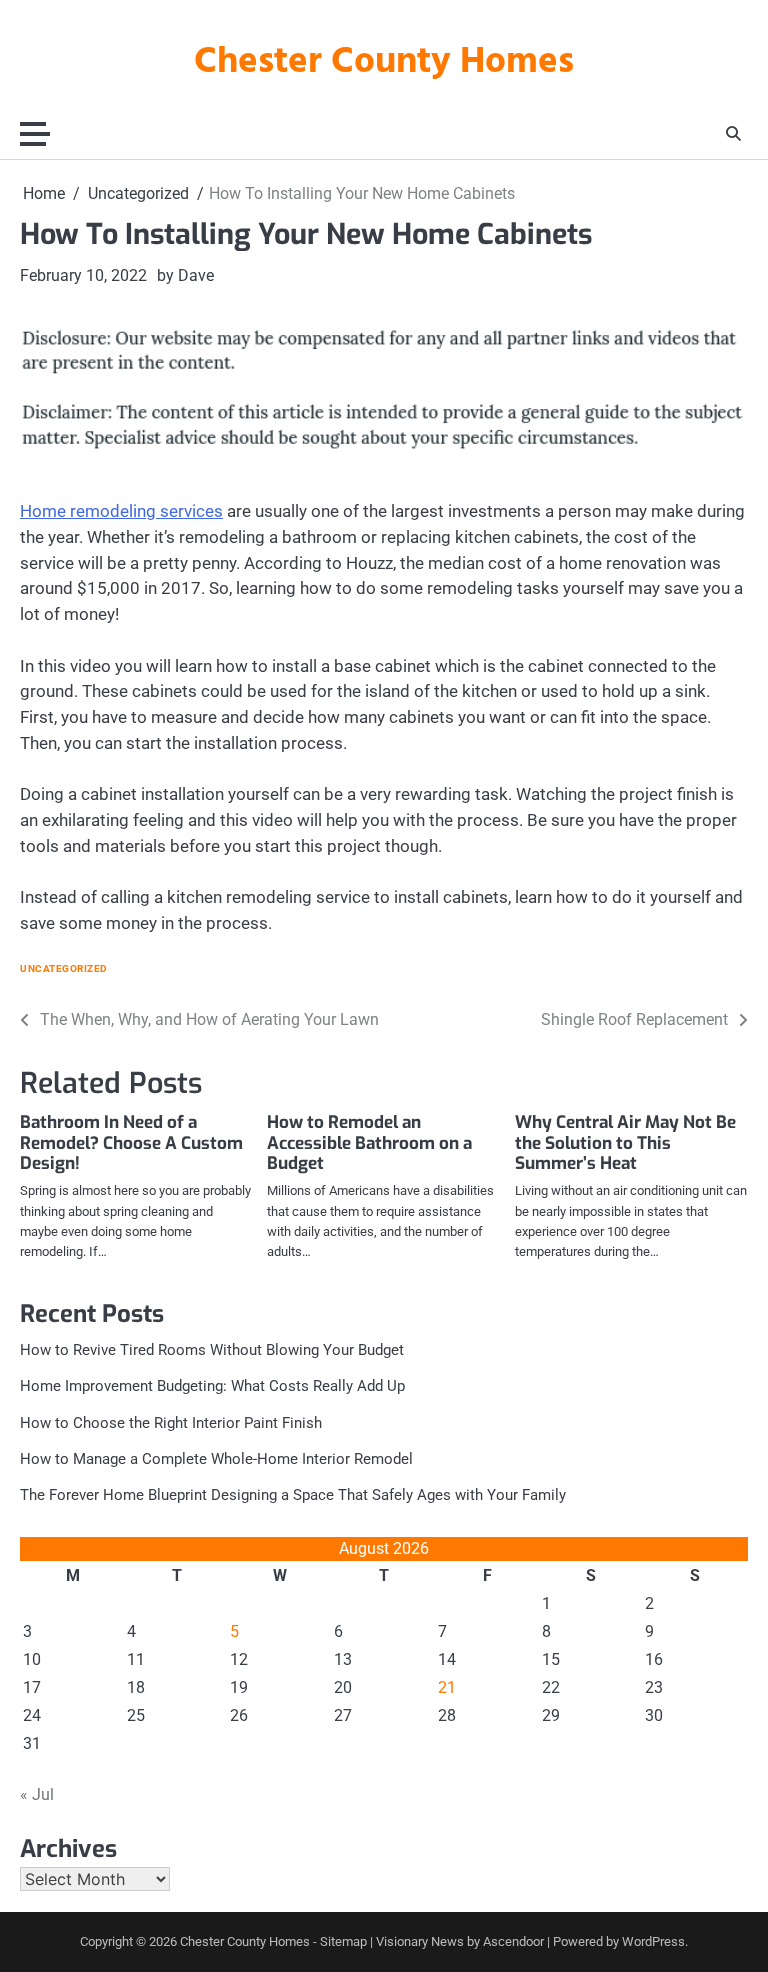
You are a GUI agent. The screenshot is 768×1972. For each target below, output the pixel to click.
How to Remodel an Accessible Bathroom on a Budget (369, 1143)
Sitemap (343, 1941)
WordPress (653, 1941)
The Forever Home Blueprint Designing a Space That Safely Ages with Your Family (293, 1495)
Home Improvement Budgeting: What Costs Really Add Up (212, 1386)
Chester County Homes (384, 62)
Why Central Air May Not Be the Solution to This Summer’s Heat (625, 1143)
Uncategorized (64, 968)
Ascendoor (513, 1941)
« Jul (37, 1794)
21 (447, 1687)
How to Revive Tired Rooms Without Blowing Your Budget (212, 1350)
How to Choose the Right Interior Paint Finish (171, 1423)
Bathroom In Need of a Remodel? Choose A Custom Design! (131, 1143)
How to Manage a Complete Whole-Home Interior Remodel (216, 1459)
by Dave (185, 275)
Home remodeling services (121, 511)
